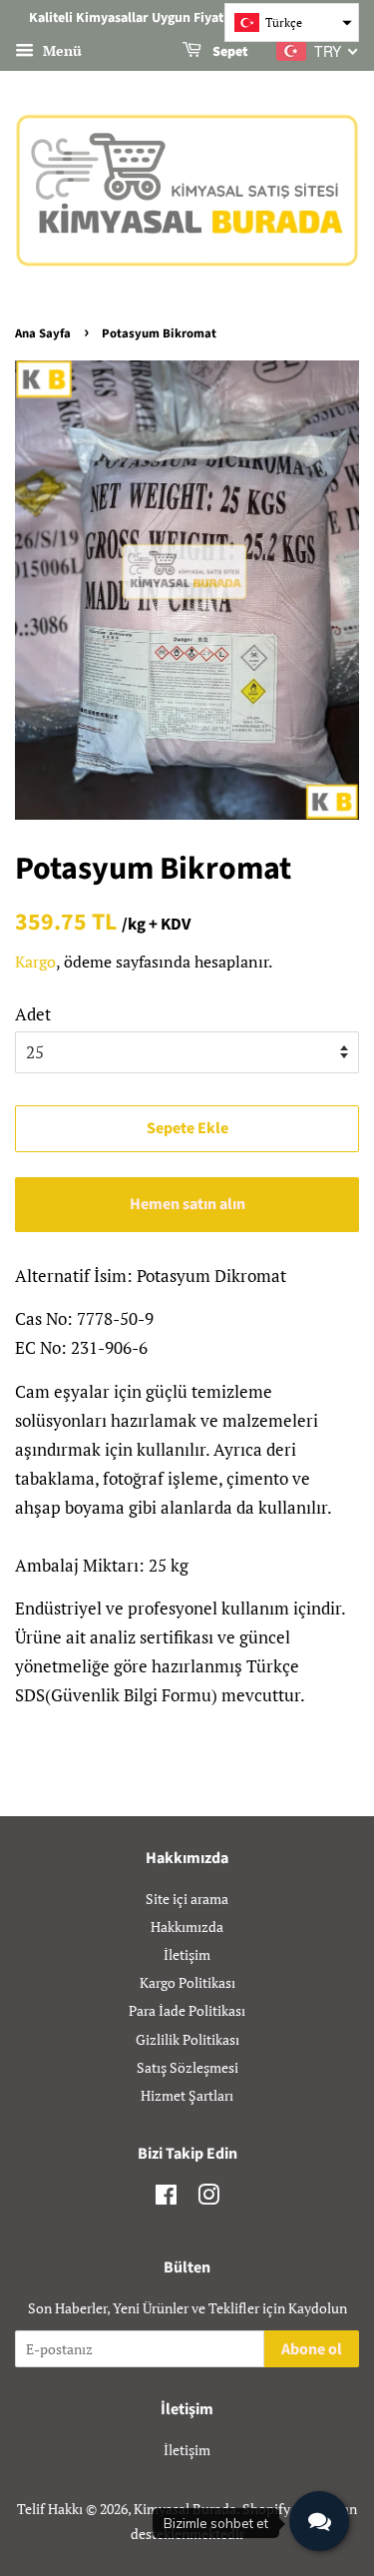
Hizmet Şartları (187, 2095)
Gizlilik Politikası (187, 2039)
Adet (33, 1014)
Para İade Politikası (187, 2010)
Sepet (229, 52)
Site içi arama (187, 1899)
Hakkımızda (187, 1927)
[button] (292, 22)
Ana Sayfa (43, 333)
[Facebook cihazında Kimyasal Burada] (166, 2198)
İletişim (187, 1954)
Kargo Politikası (187, 1982)
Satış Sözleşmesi (187, 2067)
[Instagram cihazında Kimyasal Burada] (208, 2198)
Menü (60, 50)
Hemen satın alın (187, 1204)
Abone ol (312, 2349)
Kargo (35, 962)
